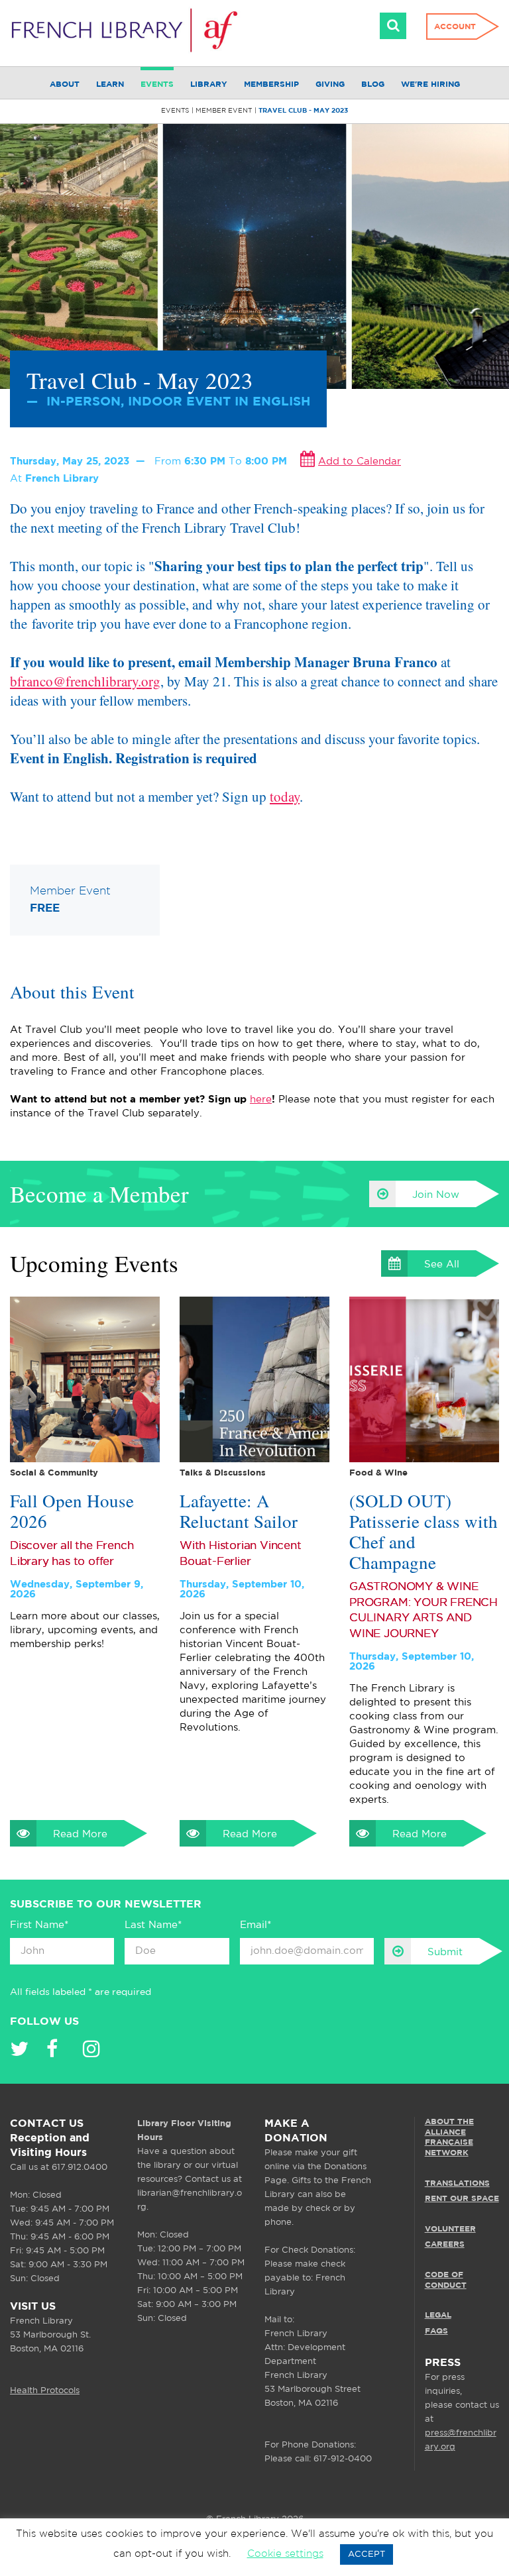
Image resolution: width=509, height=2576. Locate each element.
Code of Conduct (446, 2280)
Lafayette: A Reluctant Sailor (239, 1511)
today (285, 796)
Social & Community (54, 1473)
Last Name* (153, 1925)
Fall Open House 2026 (72, 1511)
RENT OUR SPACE (462, 2199)
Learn (110, 84)
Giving (330, 84)
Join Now (436, 1195)
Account (455, 27)
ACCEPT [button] (367, 2554)
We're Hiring (430, 84)
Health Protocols (45, 2391)
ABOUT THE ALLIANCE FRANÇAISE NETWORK (449, 2137)
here (261, 1100)
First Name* (39, 1925)
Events (157, 84)
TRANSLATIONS (457, 2183)
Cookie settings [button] (285, 2554)
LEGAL (438, 2315)
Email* (255, 1925)
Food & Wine (378, 1473)
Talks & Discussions (223, 1473)
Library (209, 84)
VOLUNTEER (450, 2229)
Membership (271, 84)
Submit (445, 1952)
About (65, 84)
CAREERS (445, 2244)
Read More (80, 1834)
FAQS (436, 2331)
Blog (373, 84)
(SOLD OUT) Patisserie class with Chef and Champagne (424, 1532)
